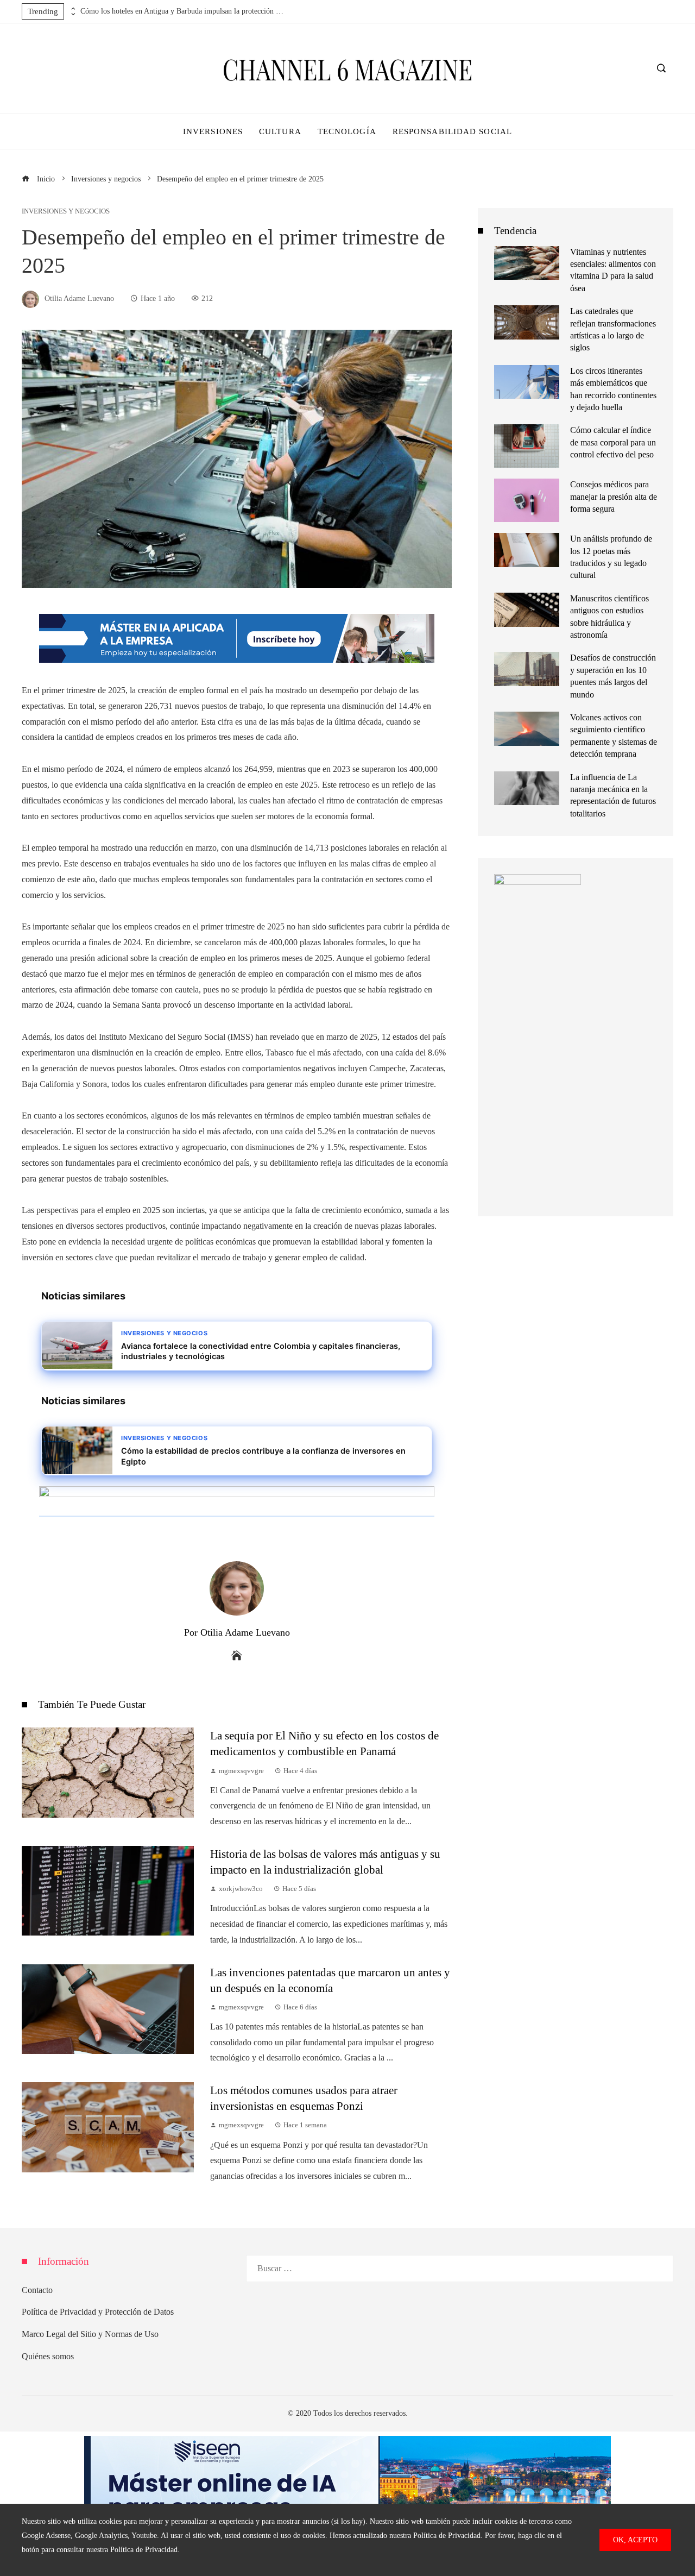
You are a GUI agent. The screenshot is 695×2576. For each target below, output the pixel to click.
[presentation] (72, 9)
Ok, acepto (635, 2540)
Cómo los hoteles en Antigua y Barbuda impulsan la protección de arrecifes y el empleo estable (184, 11)
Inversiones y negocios (66, 212)
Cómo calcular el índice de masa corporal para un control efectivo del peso (613, 442)
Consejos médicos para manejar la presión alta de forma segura (614, 497)
